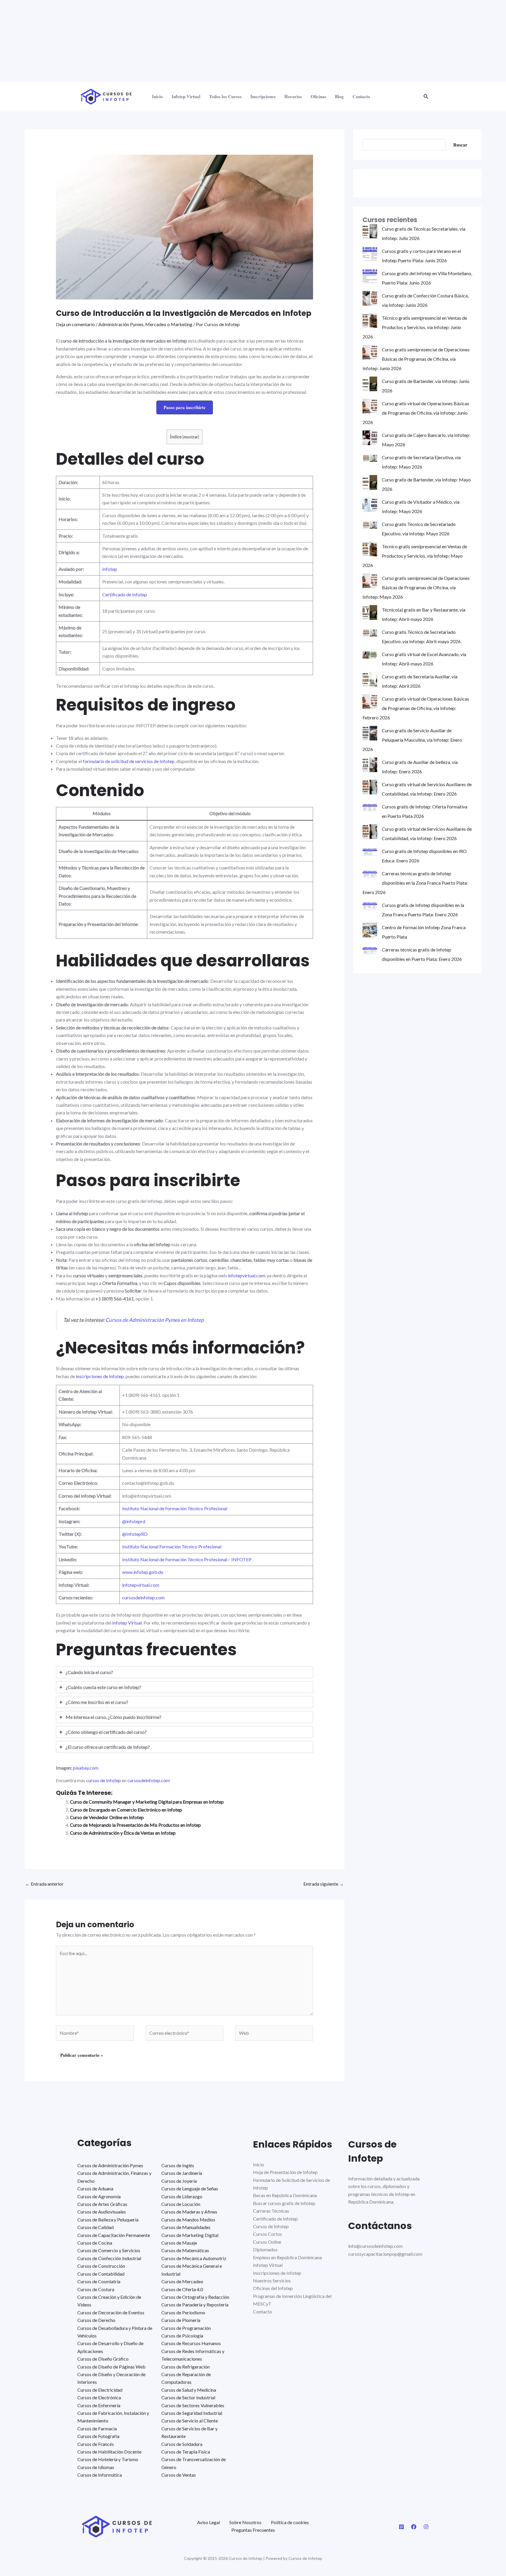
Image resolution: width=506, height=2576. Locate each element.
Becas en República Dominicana (285, 2195)
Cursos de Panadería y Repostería (195, 2305)
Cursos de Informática (100, 2475)
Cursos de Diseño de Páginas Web (111, 2367)
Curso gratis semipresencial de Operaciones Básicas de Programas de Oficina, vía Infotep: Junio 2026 (416, 359)
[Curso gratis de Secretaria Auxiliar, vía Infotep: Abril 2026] (370, 679)
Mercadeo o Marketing (169, 324)
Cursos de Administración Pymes (110, 2165)
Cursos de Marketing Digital (190, 2235)
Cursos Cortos (267, 2234)
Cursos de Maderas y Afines (189, 2212)
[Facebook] (414, 2527)
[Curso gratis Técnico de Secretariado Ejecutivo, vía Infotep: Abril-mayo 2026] (370, 632)
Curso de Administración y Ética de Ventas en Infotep (123, 1833)
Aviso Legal (208, 2522)
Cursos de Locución (181, 2204)
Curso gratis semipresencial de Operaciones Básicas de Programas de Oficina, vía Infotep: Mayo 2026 (416, 587)
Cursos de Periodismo (183, 2312)
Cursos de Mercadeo (182, 2281)
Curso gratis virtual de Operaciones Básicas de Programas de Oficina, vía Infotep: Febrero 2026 (416, 708)
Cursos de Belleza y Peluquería (108, 2220)
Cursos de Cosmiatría (99, 2281)
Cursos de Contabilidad (101, 2274)
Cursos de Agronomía (99, 2196)
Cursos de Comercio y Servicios (109, 2250)
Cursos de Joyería (179, 2181)
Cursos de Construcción (101, 2266)
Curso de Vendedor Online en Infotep (107, 1817)
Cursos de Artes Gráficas (102, 2204)
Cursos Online (267, 2242)
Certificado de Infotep (275, 2219)
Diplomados (265, 2249)
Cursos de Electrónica (99, 2397)
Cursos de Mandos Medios (188, 2220)
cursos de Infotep (104, 1780)
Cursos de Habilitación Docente (109, 2452)
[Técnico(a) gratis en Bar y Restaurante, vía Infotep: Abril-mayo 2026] (370, 612)
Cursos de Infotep (271, 2226)
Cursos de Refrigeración (186, 2367)
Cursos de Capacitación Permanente (114, 2235)
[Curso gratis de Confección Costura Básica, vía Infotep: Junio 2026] (370, 298)
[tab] (185, 1672)
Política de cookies (290, 2522)
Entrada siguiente (324, 1884)
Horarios (293, 96)
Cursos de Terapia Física (186, 2452)
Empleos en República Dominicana (287, 2257)
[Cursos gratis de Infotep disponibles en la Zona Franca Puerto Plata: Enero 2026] (370, 905)
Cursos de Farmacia (97, 2428)
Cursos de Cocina (95, 2243)
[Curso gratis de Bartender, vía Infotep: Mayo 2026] (370, 482)
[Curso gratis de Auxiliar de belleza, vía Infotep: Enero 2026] (370, 765)
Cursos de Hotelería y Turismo (108, 2459)
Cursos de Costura (96, 2289)
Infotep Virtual (186, 96)
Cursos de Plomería (181, 2320)
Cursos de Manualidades (186, 2227)
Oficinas (318, 96)
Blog (339, 96)
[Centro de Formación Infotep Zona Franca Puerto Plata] (370, 930)
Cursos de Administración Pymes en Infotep (155, 1320)
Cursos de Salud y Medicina (189, 2390)
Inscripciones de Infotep (277, 2273)
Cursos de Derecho (96, 2320)
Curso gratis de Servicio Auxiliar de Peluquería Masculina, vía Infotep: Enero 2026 (412, 740)
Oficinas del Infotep (273, 2288)
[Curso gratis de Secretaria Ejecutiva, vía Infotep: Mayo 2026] (370, 457)
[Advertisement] (176, 41)
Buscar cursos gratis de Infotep (284, 2203)
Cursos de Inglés (178, 2165)
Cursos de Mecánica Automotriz (194, 2258)
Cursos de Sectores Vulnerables (193, 2405)
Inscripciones (263, 96)
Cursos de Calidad (95, 2227)
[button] (426, 97)
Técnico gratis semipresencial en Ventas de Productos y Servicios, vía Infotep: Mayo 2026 (415, 556)
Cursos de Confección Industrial (109, 2258)
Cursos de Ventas (179, 2475)
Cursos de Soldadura (182, 2444)
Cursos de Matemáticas (185, 2250)
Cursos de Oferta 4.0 (182, 2289)
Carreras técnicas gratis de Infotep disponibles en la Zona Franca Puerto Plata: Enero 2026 (415, 883)
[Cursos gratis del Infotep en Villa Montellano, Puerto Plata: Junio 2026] (370, 276)
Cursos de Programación (186, 2328)
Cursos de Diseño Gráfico (103, 2359)
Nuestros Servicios (272, 2280)
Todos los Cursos (225, 96)
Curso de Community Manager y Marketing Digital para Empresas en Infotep (147, 1802)
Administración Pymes (121, 324)
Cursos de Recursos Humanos (191, 2343)
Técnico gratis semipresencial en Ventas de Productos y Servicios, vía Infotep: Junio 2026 (415, 327)
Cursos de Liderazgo (182, 2196)
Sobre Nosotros (245, 2522)
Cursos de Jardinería (182, 2173)
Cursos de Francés (96, 2444)
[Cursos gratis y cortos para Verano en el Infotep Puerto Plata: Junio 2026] (370, 254)
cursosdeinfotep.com (149, 1780)
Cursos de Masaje (179, 2243)
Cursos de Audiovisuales (102, 2212)
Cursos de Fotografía (98, 2436)
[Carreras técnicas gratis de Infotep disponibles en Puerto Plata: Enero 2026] (370, 950)
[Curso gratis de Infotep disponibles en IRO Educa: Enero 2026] (370, 851)
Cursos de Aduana (95, 2188)
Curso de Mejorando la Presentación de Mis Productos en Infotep (135, 1825)
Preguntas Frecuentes (253, 2530)
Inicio (157, 96)
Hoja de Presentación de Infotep (285, 2172)
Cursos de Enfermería (99, 2405)
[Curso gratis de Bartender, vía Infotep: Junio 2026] (370, 384)
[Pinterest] (401, 2527)
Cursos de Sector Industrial (188, 2397)
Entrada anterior (44, 1884)
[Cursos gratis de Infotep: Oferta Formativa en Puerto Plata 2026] (370, 807)
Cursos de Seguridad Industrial (192, 2413)
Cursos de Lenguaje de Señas (190, 2188)
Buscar (460, 145)
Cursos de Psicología (182, 2336)
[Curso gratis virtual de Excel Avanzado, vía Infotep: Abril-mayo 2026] (370, 654)
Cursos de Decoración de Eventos (111, 2312)
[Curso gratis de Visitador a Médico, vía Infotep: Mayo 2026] (370, 505)
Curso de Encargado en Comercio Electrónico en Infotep (126, 1810)
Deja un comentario (75, 324)
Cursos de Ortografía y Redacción (195, 2297)
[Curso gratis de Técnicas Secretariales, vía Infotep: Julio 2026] (370, 231)
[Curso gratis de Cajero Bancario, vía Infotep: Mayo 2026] (370, 438)
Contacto (361, 96)
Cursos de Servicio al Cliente (190, 2421)
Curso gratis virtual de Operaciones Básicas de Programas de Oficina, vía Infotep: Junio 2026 (416, 413)
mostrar (191, 437)
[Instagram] (426, 2527)
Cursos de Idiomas (96, 2467)
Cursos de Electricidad (100, 2390)
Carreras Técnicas (271, 2211)
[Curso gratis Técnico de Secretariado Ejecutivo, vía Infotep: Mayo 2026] (370, 524)
